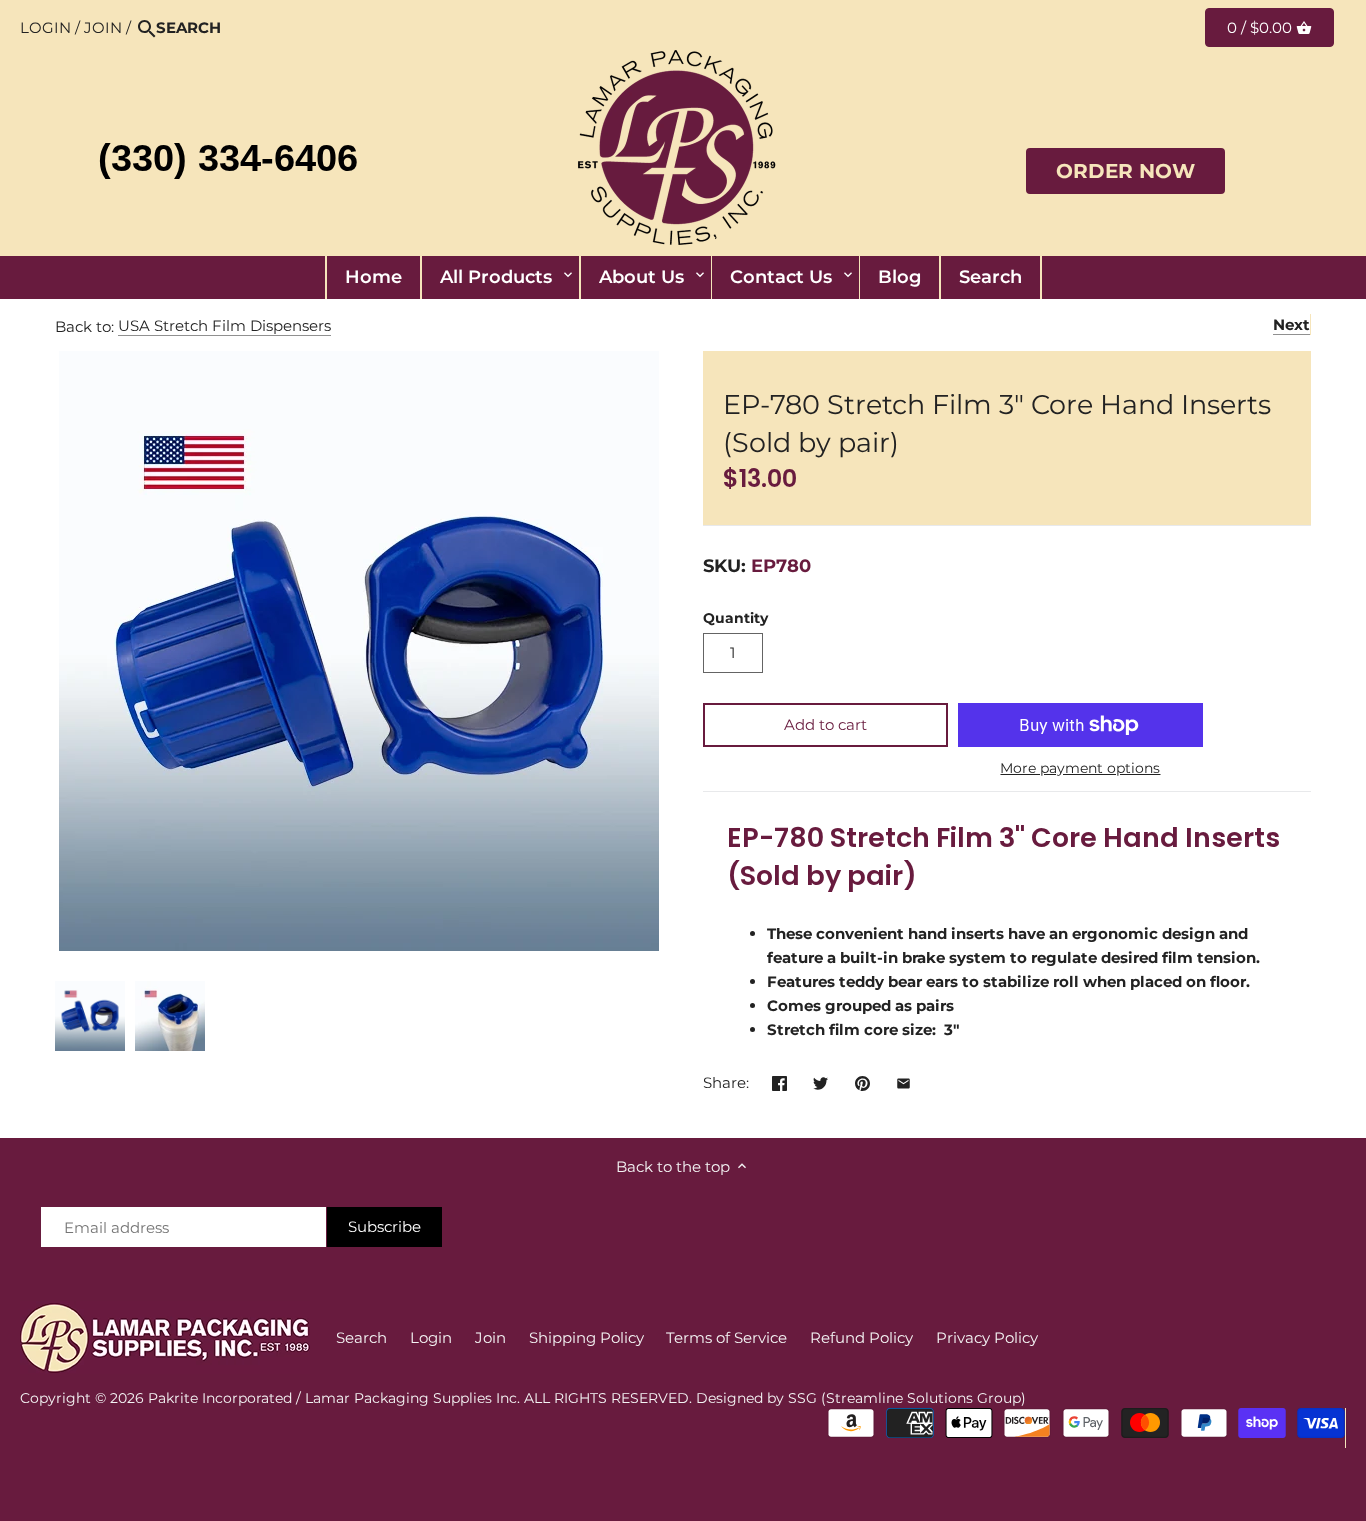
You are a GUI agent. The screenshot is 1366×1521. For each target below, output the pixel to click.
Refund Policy (861, 1337)
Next (1291, 324)
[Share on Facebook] (779, 1080)
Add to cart (825, 724)
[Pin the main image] (862, 1080)
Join (103, 27)
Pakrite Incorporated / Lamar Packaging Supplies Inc (332, 1398)
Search (361, 1337)
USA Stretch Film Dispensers (224, 325)
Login (45, 27)
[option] (90, 1016)
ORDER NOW (1125, 171)
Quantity (735, 618)
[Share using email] (903, 1080)
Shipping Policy (586, 1337)
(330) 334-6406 (228, 158)
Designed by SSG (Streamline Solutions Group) (861, 1398)
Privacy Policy (987, 1337)
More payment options (1080, 768)
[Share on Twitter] (820, 1080)
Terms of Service (726, 1337)
